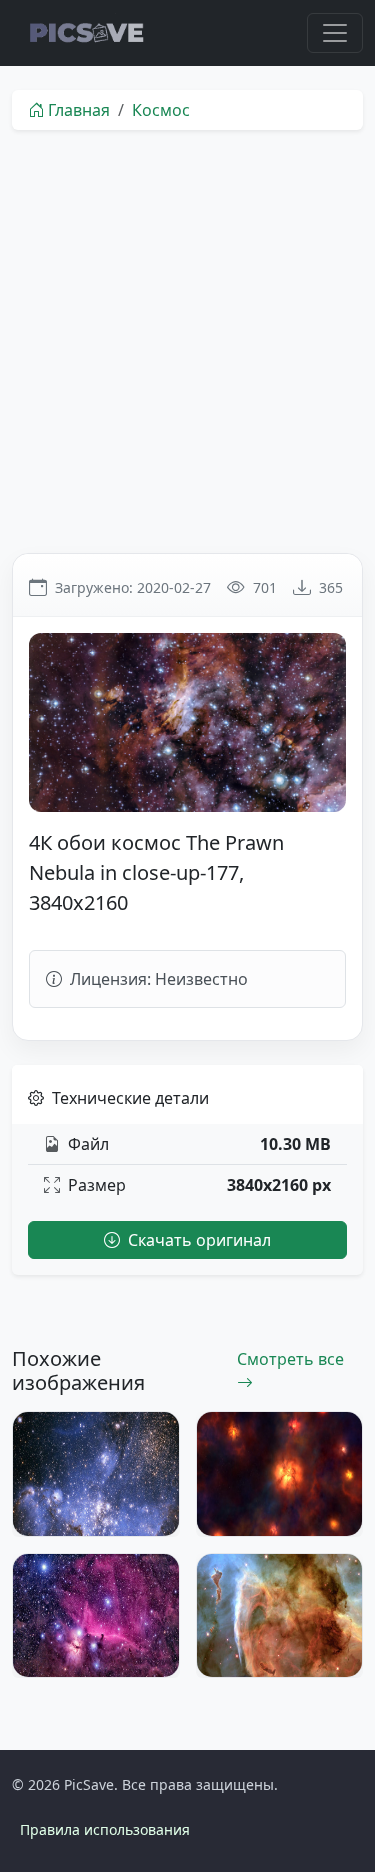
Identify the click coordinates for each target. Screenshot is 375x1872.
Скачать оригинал (197, 1240)
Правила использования (105, 1829)
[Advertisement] (187, 341)
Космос (161, 110)
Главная (79, 110)
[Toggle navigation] (335, 33)
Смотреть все (290, 1359)
